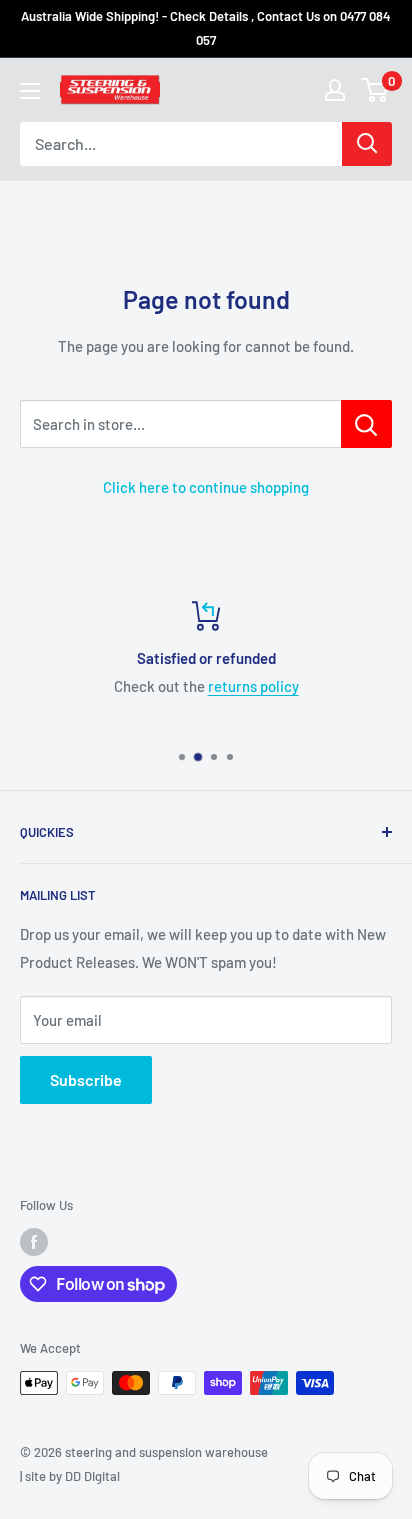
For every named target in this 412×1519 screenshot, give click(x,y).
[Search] (367, 144)
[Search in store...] (366, 424)
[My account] (335, 90)
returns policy (178, 686)
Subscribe (86, 1079)
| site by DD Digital (70, 1476)
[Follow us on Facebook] (34, 1242)
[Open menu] (30, 91)
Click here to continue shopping (206, 487)
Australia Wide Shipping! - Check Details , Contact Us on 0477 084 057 (206, 28)
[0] (375, 90)
